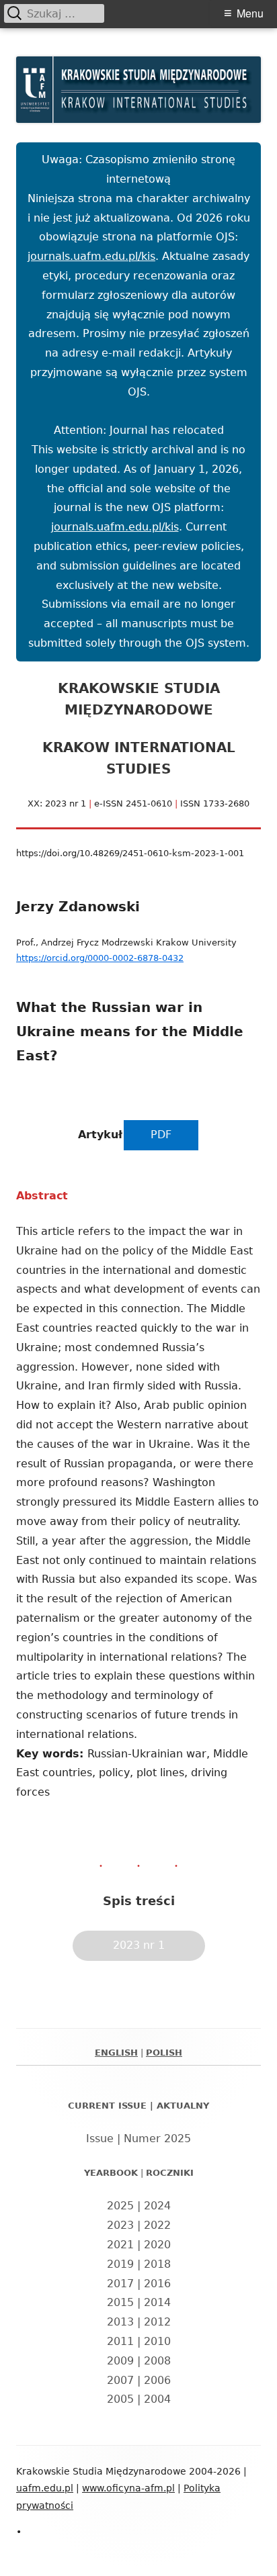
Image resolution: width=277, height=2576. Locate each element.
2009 (120, 2361)
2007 (120, 2380)
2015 (120, 2302)
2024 (157, 2206)
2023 (120, 2225)
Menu (250, 13)
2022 (157, 2225)
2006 (157, 2380)
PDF (161, 1135)
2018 (157, 2264)
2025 (120, 2206)
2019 (120, 2264)
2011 (120, 2341)
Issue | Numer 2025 (138, 2138)
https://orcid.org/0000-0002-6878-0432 (100, 958)
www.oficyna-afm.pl (128, 2488)
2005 (120, 2399)
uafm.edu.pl (45, 2488)
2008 (157, 2361)
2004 (157, 2399)
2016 (157, 2284)
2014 (157, 2302)
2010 (157, 2341)
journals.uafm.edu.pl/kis (91, 256)
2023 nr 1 (139, 1945)
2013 (120, 2322)
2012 (157, 2322)
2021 (120, 2245)
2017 (120, 2284)
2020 (157, 2245)
